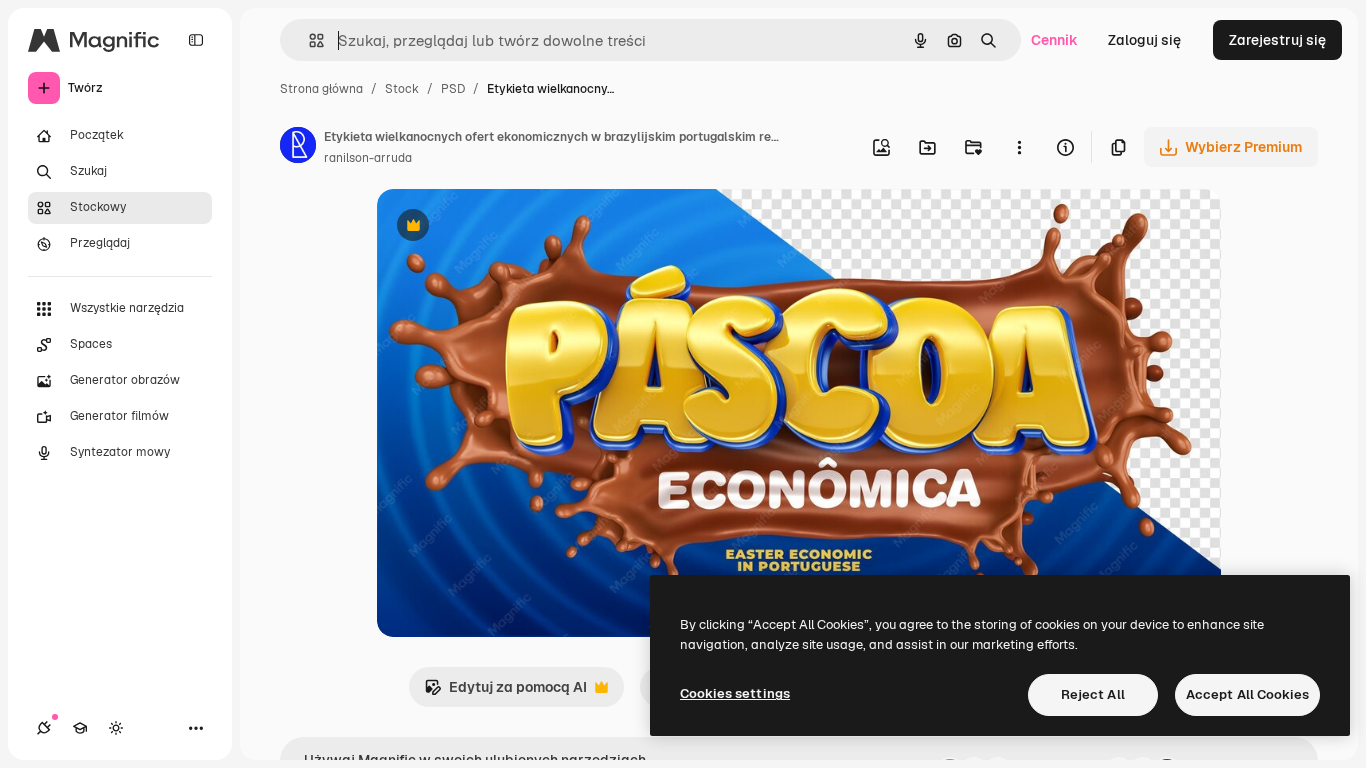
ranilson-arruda (368, 158)
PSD (453, 89)
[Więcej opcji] (1019, 147)
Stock (402, 89)
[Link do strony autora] (298, 148)
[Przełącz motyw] (116, 728)
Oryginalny (515, 227)
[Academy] (80, 728)
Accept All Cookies (1247, 694)
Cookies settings (735, 693)
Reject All (1093, 694)
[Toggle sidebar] (196, 40)
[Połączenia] (44, 728)
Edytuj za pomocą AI (505, 692)
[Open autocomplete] (308, 40)
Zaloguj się (1144, 40)
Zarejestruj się (1277, 40)
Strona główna (321, 89)
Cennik (1054, 40)
